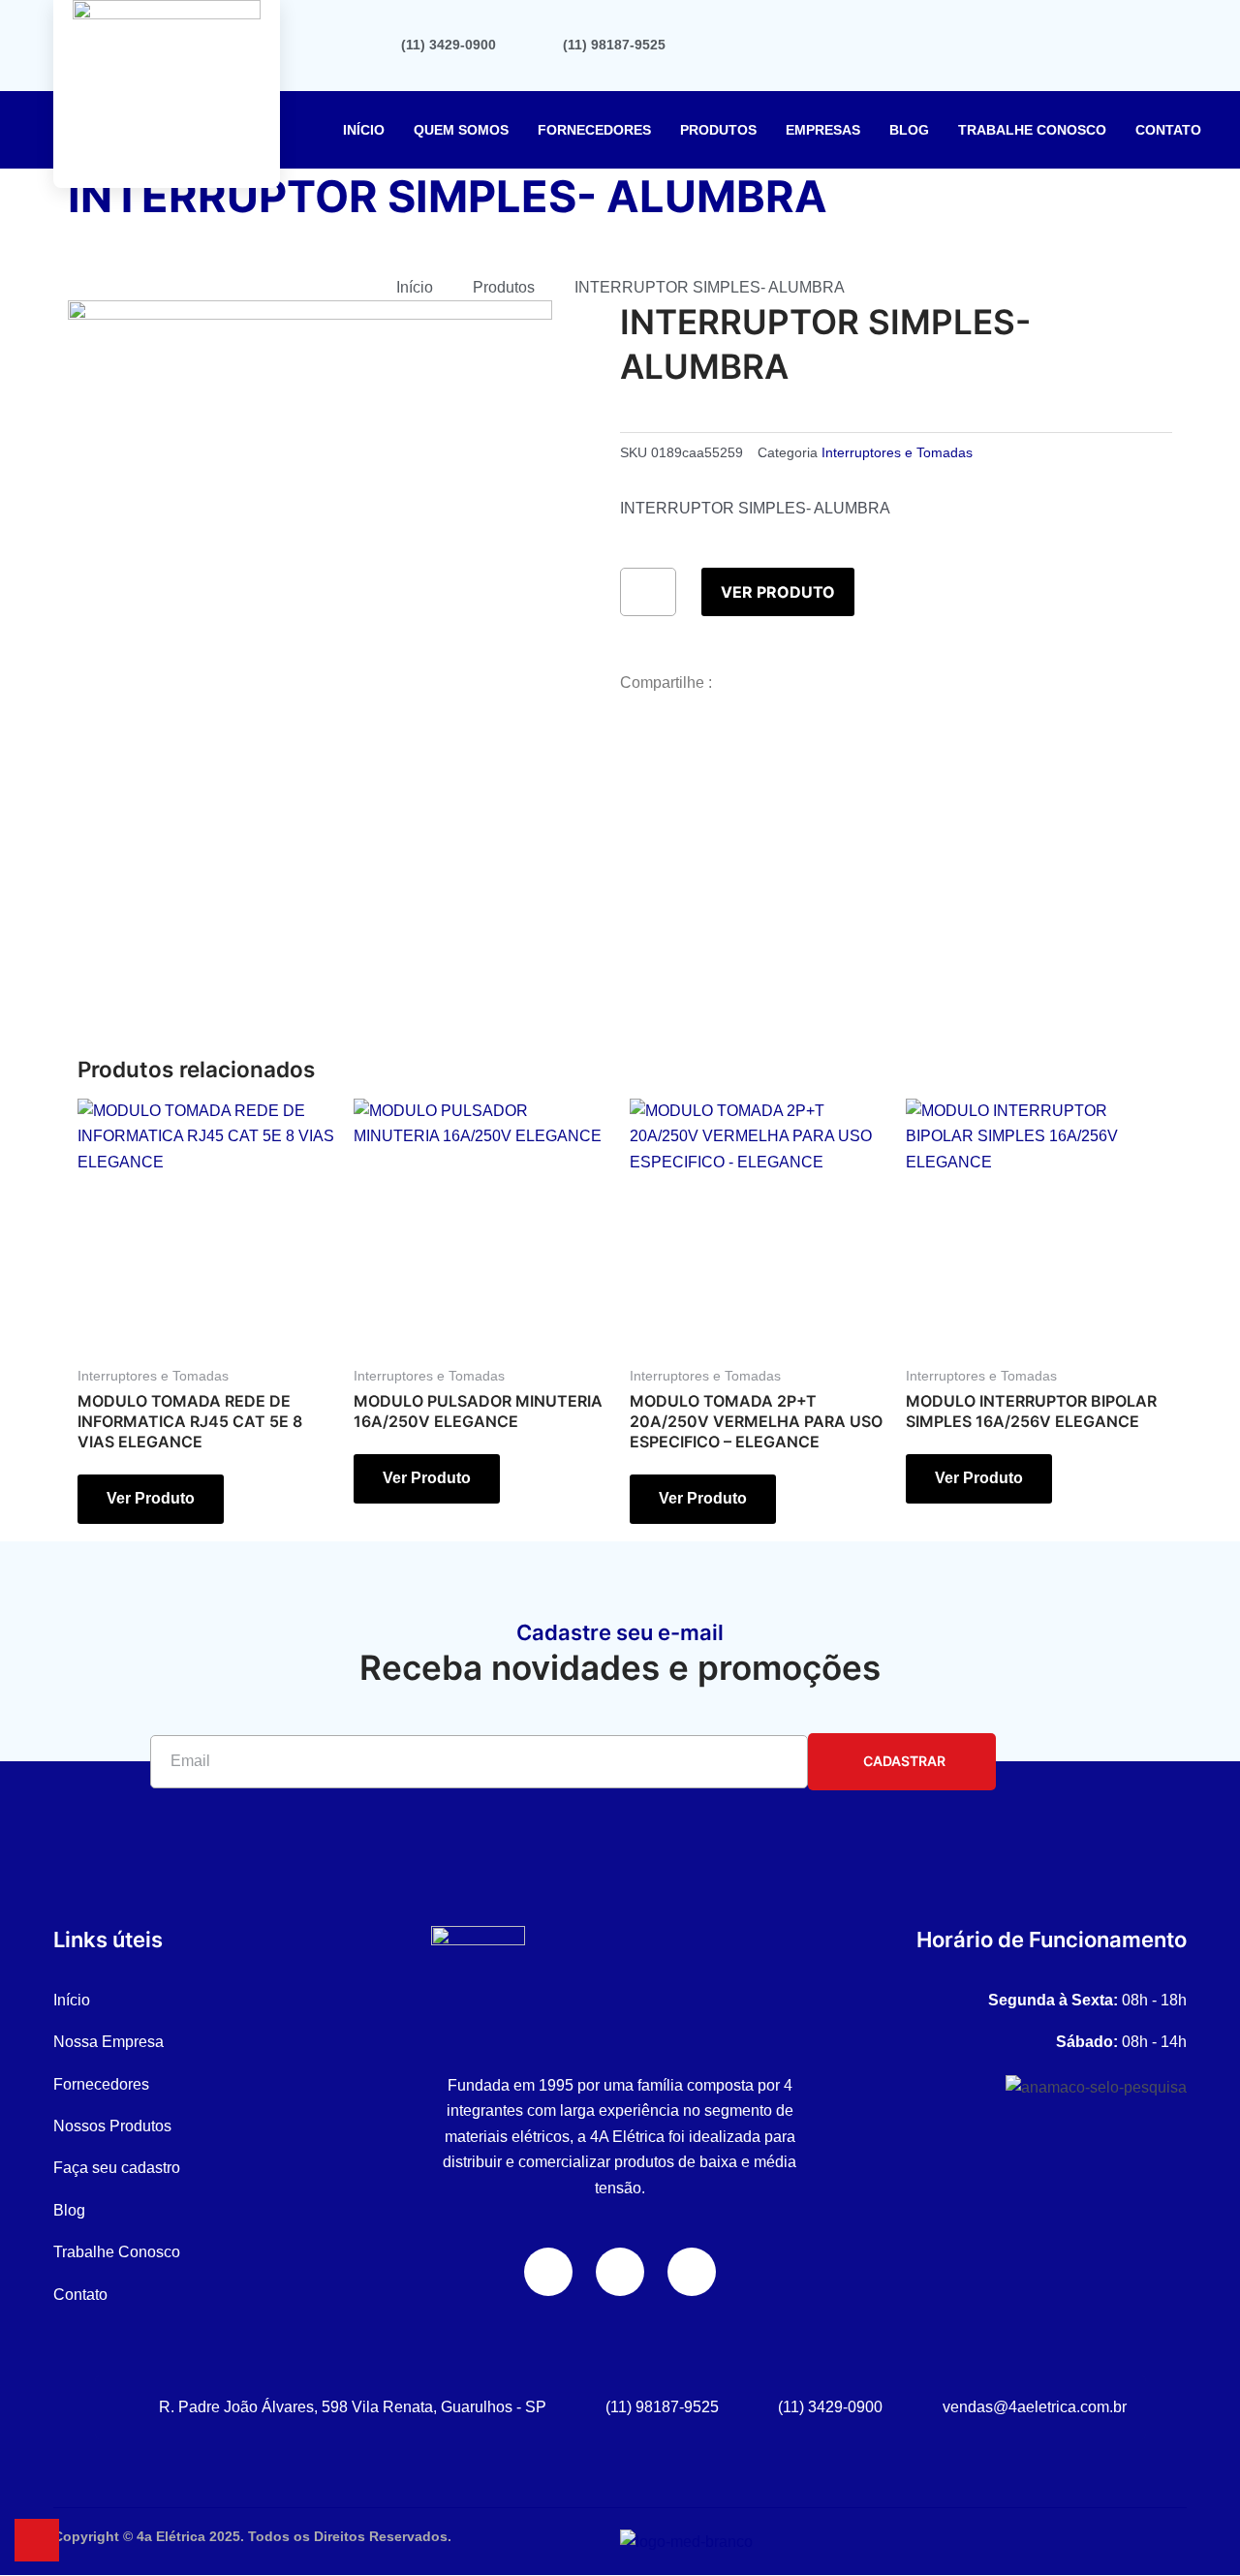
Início (364, 130)
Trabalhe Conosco (1032, 130)
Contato (1168, 130)
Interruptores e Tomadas (897, 452)
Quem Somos (461, 130)
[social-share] (896, 736)
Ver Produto (778, 592)
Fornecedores (594, 130)
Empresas (823, 130)
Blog (909, 130)
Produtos (718, 130)
